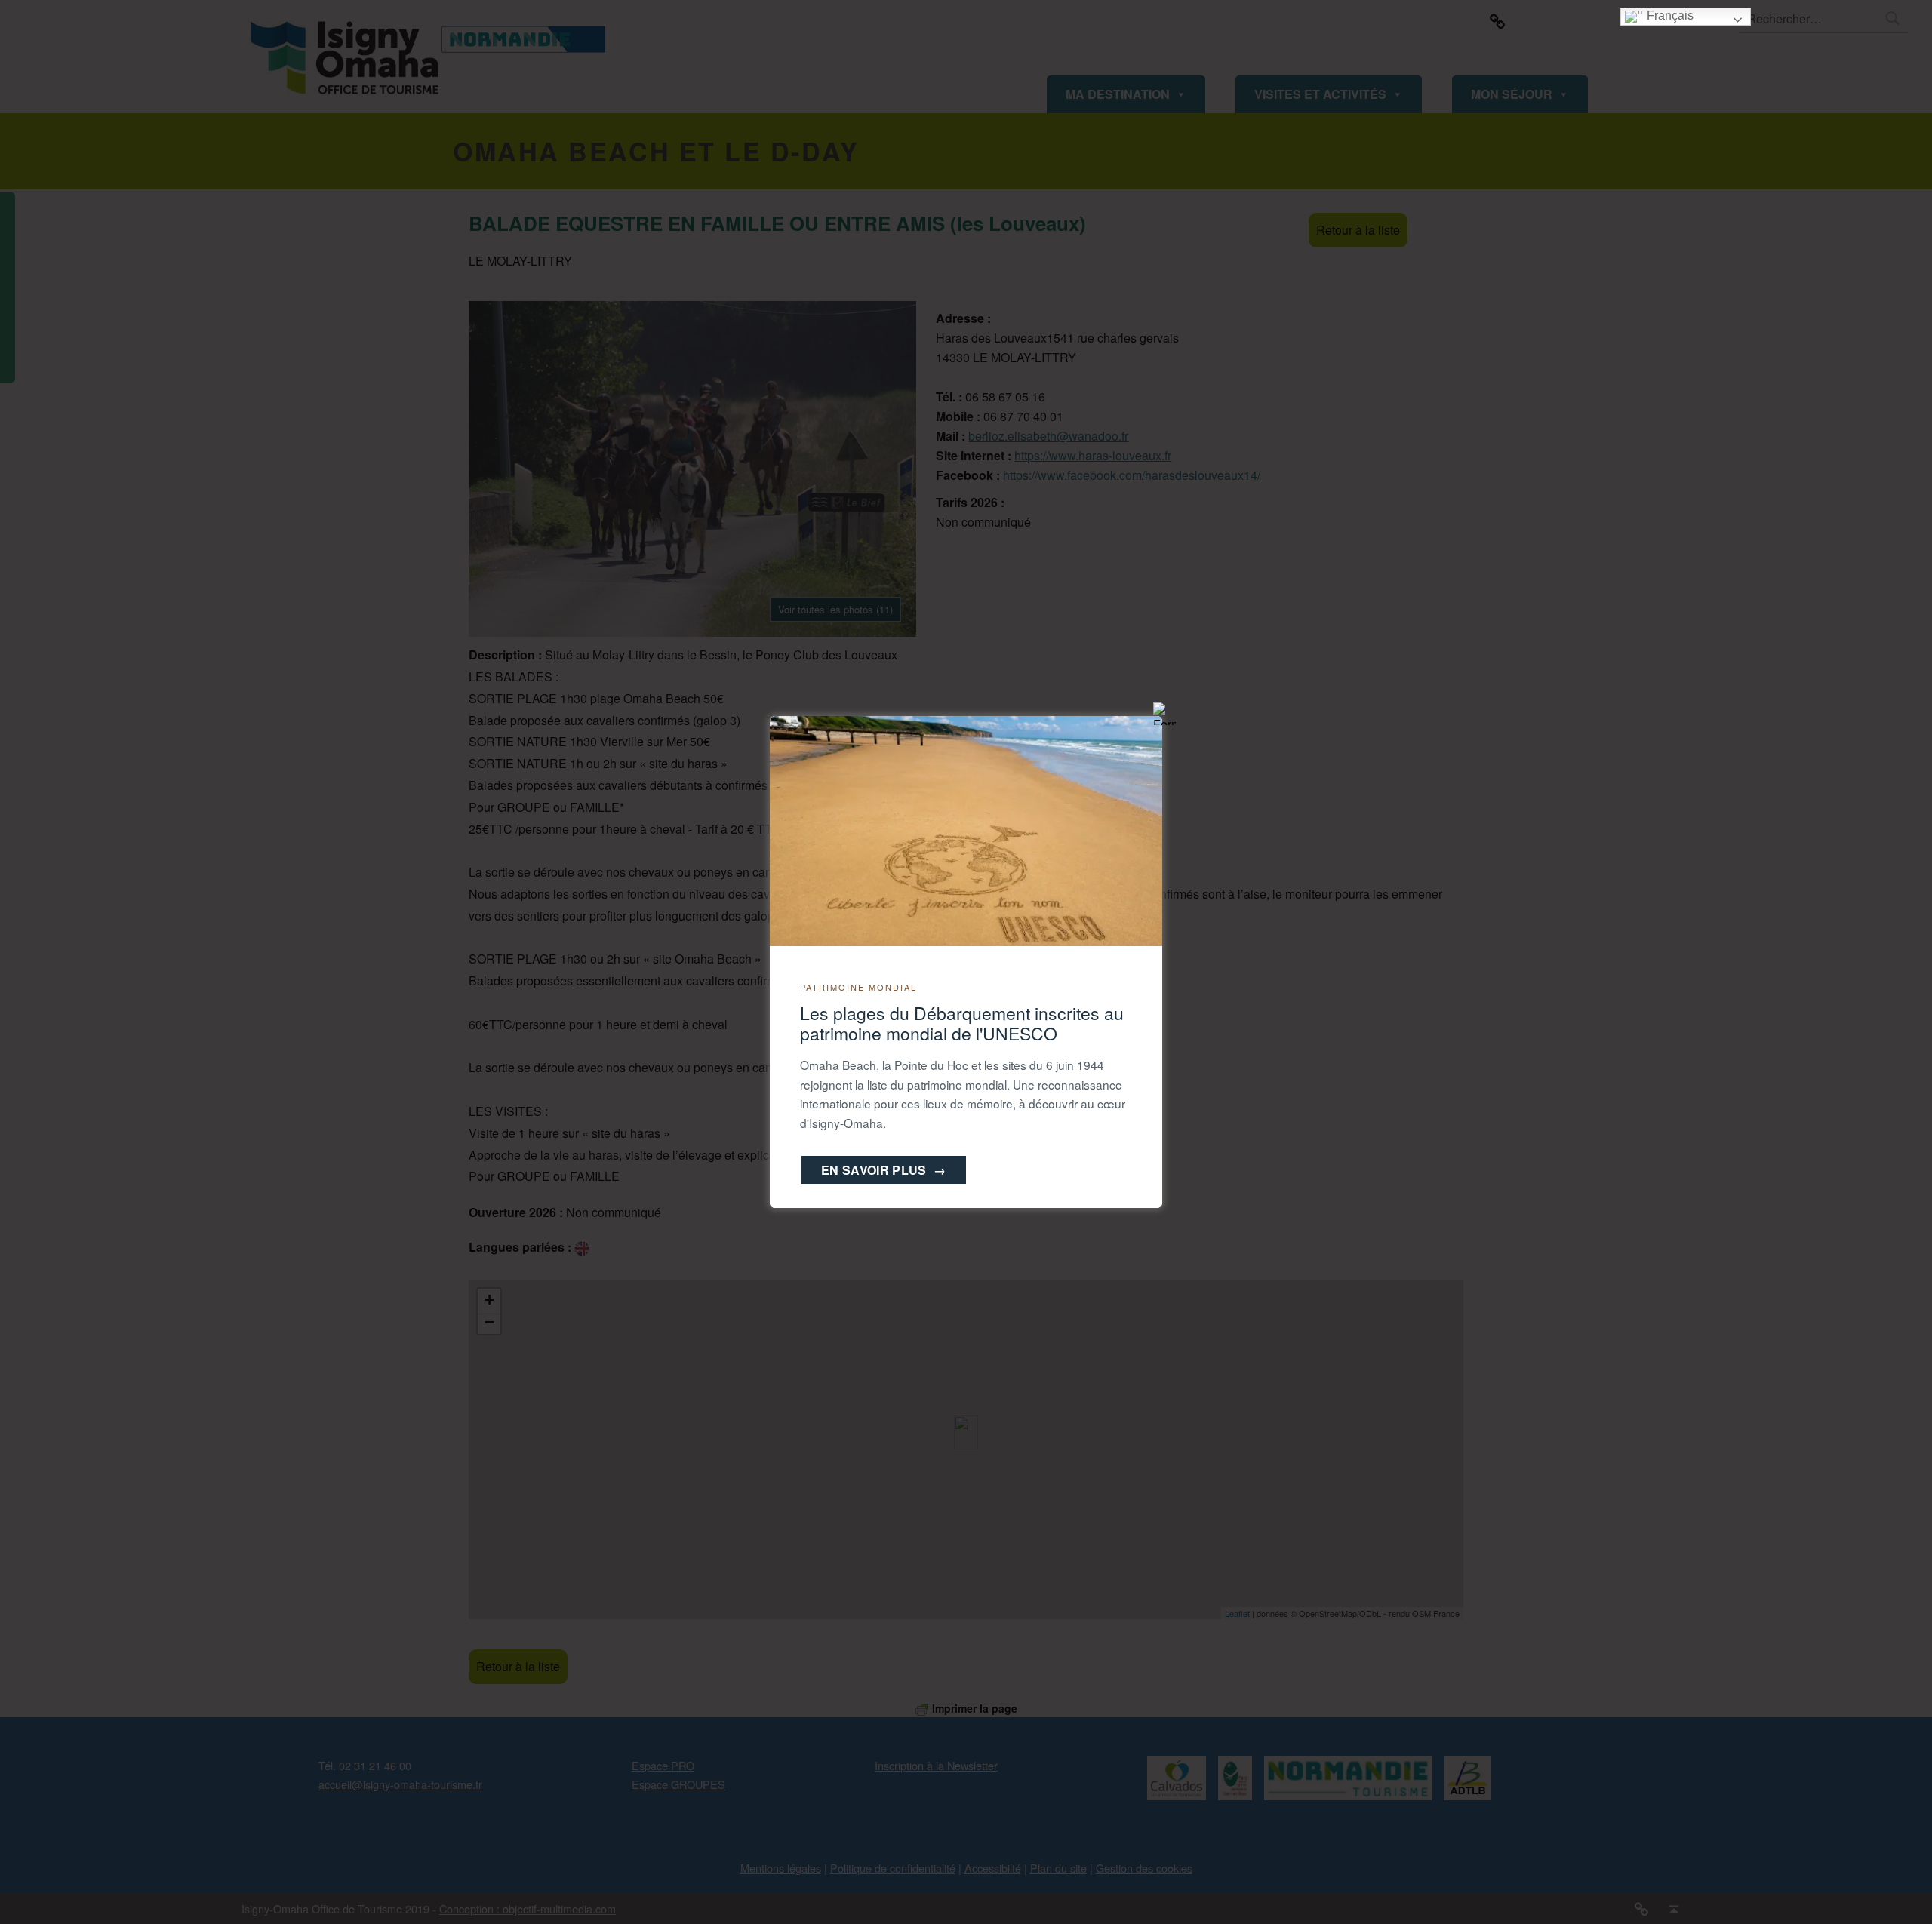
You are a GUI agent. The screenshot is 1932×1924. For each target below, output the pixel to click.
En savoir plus (884, 1170)
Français (1669, 15)
